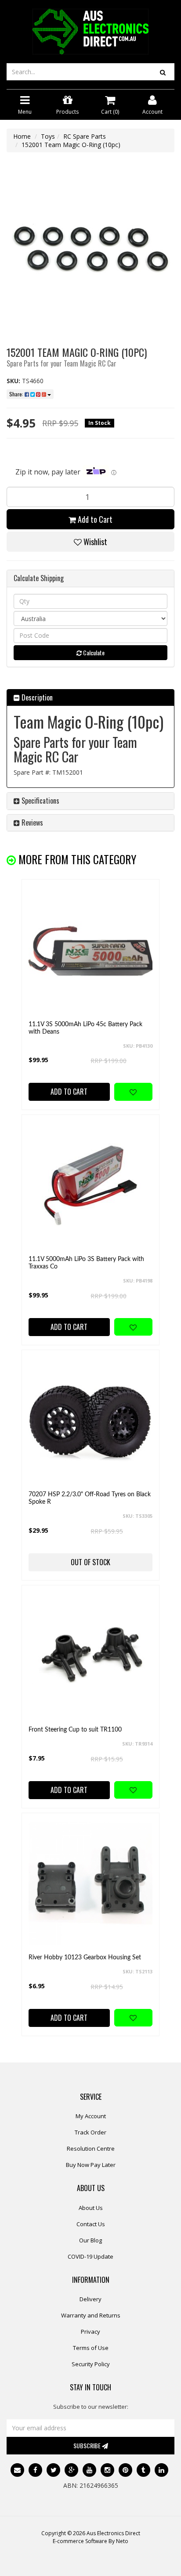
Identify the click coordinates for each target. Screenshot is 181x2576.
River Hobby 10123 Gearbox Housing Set (85, 1958)
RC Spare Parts (85, 136)
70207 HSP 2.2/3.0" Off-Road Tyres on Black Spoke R (90, 1498)
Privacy (90, 2332)
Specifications (40, 801)
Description (36, 697)
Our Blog (90, 2240)
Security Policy (91, 2364)
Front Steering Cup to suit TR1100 (75, 1730)
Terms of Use (91, 2348)
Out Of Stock (90, 1562)
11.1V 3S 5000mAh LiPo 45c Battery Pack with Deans (85, 1028)
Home (22, 136)
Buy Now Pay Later (91, 2165)
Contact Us (91, 2224)
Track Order (90, 2132)
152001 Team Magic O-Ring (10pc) (71, 145)
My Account (91, 2116)
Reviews (31, 823)
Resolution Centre (91, 2148)
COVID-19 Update (90, 2256)
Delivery (90, 2299)
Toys (48, 136)
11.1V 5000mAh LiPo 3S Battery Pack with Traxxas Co (86, 1263)
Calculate (93, 652)
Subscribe (88, 2445)
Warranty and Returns (91, 2315)
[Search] (163, 72)
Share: (17, 394)
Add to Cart (94, 519)
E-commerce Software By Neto (90, 2541)
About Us (91, 2208)
